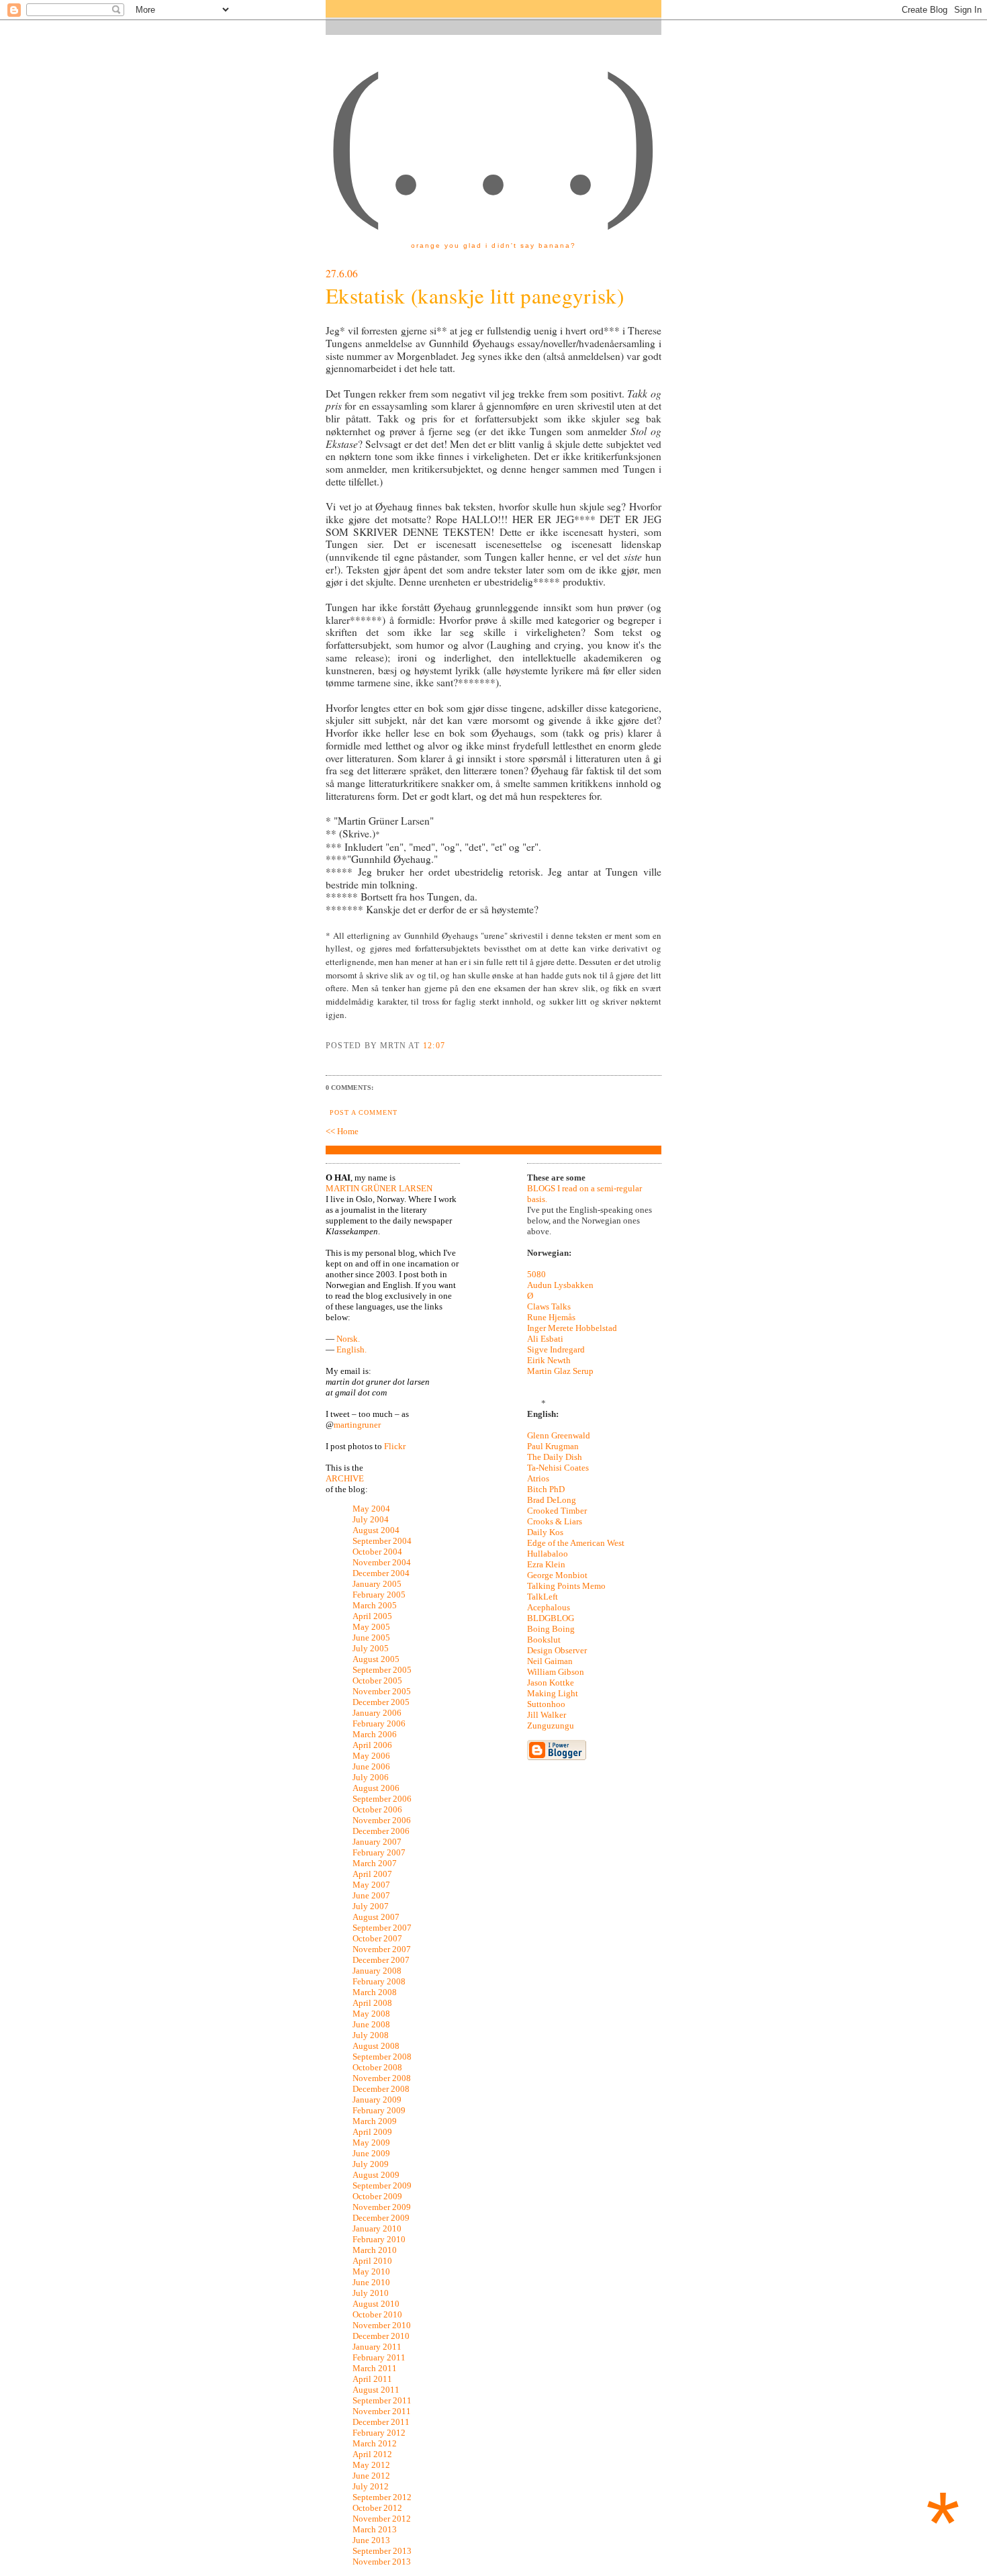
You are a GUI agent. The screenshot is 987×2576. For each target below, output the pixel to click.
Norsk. (348, 1339)
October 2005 (377, 1681)
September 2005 (382, 1670)
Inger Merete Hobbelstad (572, 1328)
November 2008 (382, 2078)
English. (351, 1349)
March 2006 (375, 1734)
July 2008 (371, 2035)
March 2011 (375, 2368)
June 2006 (371, 1766)
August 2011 (376, 2390)
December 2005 (381, 1702)
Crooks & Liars (555, 1521)
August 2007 (376, 1917)
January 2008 (377, 1971)
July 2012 (371, 2486)
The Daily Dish (555, 1457)
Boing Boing (551, 1629)
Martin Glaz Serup (560, 1371)
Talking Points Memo (566, 1586)
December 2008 (381, 2089)
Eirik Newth (549, 1360)
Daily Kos (545, 1532)
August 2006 (376, 1788)
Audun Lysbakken (560, 1285)
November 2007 (382, 1949)
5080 (536, 1274)
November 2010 (382, 2325)
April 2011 (372, 2379)
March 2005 (375, 1605)
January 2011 (377, 2347)
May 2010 (371, 2271)
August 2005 (376, 1659)
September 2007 (382, 1928)
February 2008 (379, 1981)
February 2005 (379, 1595)
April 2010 (372, 2261)
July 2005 (371, 1648)
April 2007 (372, 1874)
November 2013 (382, 2562)
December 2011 (381, 2422)
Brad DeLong (552, 1500)
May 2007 (371, 1885)
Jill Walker (547, 1715)
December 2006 (381, 1831)
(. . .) (493, 134)
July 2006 (371, 1777)
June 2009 (371, 2153)
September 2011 (382, 2400)
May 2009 (371, 2143)
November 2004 (382, 1562)
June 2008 (371, 2024)
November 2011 (382, 2411)
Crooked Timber (557, 1511)
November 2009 (382, 2207)
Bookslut (544, 1640)
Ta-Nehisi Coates (558, 1468)
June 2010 (371, 2282)
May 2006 (371, 1756)
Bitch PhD (546, 1489)
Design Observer (557, 1650)
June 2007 (371, 1895)
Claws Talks (549, 1306)
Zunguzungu (551, 1726)
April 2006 (372, 1745)
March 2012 (375, 2443)
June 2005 (371, 1638)
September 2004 (382, 1541)
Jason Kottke (551, 1683)
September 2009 (382, 2186)
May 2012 (371, 2465)
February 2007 (379, 1852)
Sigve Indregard (556, 1349)
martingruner (357, 1425)
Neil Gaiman (550, 1661)
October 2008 (377, 2067)
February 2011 (379, 2357)
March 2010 (375, 2250)
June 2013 (371, 2540)
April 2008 (372, 2003)
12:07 (434, 1046)
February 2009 (379, 2110)
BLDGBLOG (551, 1618)
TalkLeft (543, 1597)
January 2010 (377, 2228)
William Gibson (556, 1672)
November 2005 (382, 1691)
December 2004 (381, 1573)
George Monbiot (557, 1575)
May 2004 (371, 1509)
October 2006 (377, 1809)
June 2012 (371, 2476)
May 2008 (371, 2014)
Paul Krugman (553, 1446)
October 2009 (377, 2196)
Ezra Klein (546, 1564)
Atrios (538, 1478)
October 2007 (377, 1938)
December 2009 (381, 2218)
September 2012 (382, 2497)
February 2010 (379, 2239)
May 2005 (371, 1627)
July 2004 (371, 1519)
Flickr (395, 1446)
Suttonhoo (546, 1704)
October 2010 (377, 2314)
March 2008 (375, 1992)
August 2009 (376, 2175)
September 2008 (382, 2057)
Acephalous (549, 1607)
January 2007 (377, 1842)
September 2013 (382, 2551)
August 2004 (376, 1530)
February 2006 (379, 1723)
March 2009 (375, 2121)
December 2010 (381, 2336)
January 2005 (377, 1584)
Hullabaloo (548, 1554)
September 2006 (382, 1799)
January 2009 (377, 2100)
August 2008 (376, 2046)
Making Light (553, 1693)
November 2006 (382, 1820)
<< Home (342, 1131)
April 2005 (372, 1616)
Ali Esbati (545, 1339)
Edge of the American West (576, 1543)
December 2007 (381, 1960)
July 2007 (371, 1906)
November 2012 (382, 2519)
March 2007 (375, 1863)
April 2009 (372, 2132)
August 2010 (376, 2304)
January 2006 (377, 1713)
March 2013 (375, 2529)
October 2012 (377, 2508)
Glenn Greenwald (559, 1435)
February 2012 (379, 2433)
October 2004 (377, 1552)
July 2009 (371, 2164)
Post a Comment (364, 1112)
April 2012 (372, 2454)
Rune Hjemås (551, 1317)
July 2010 (371, 2293)
